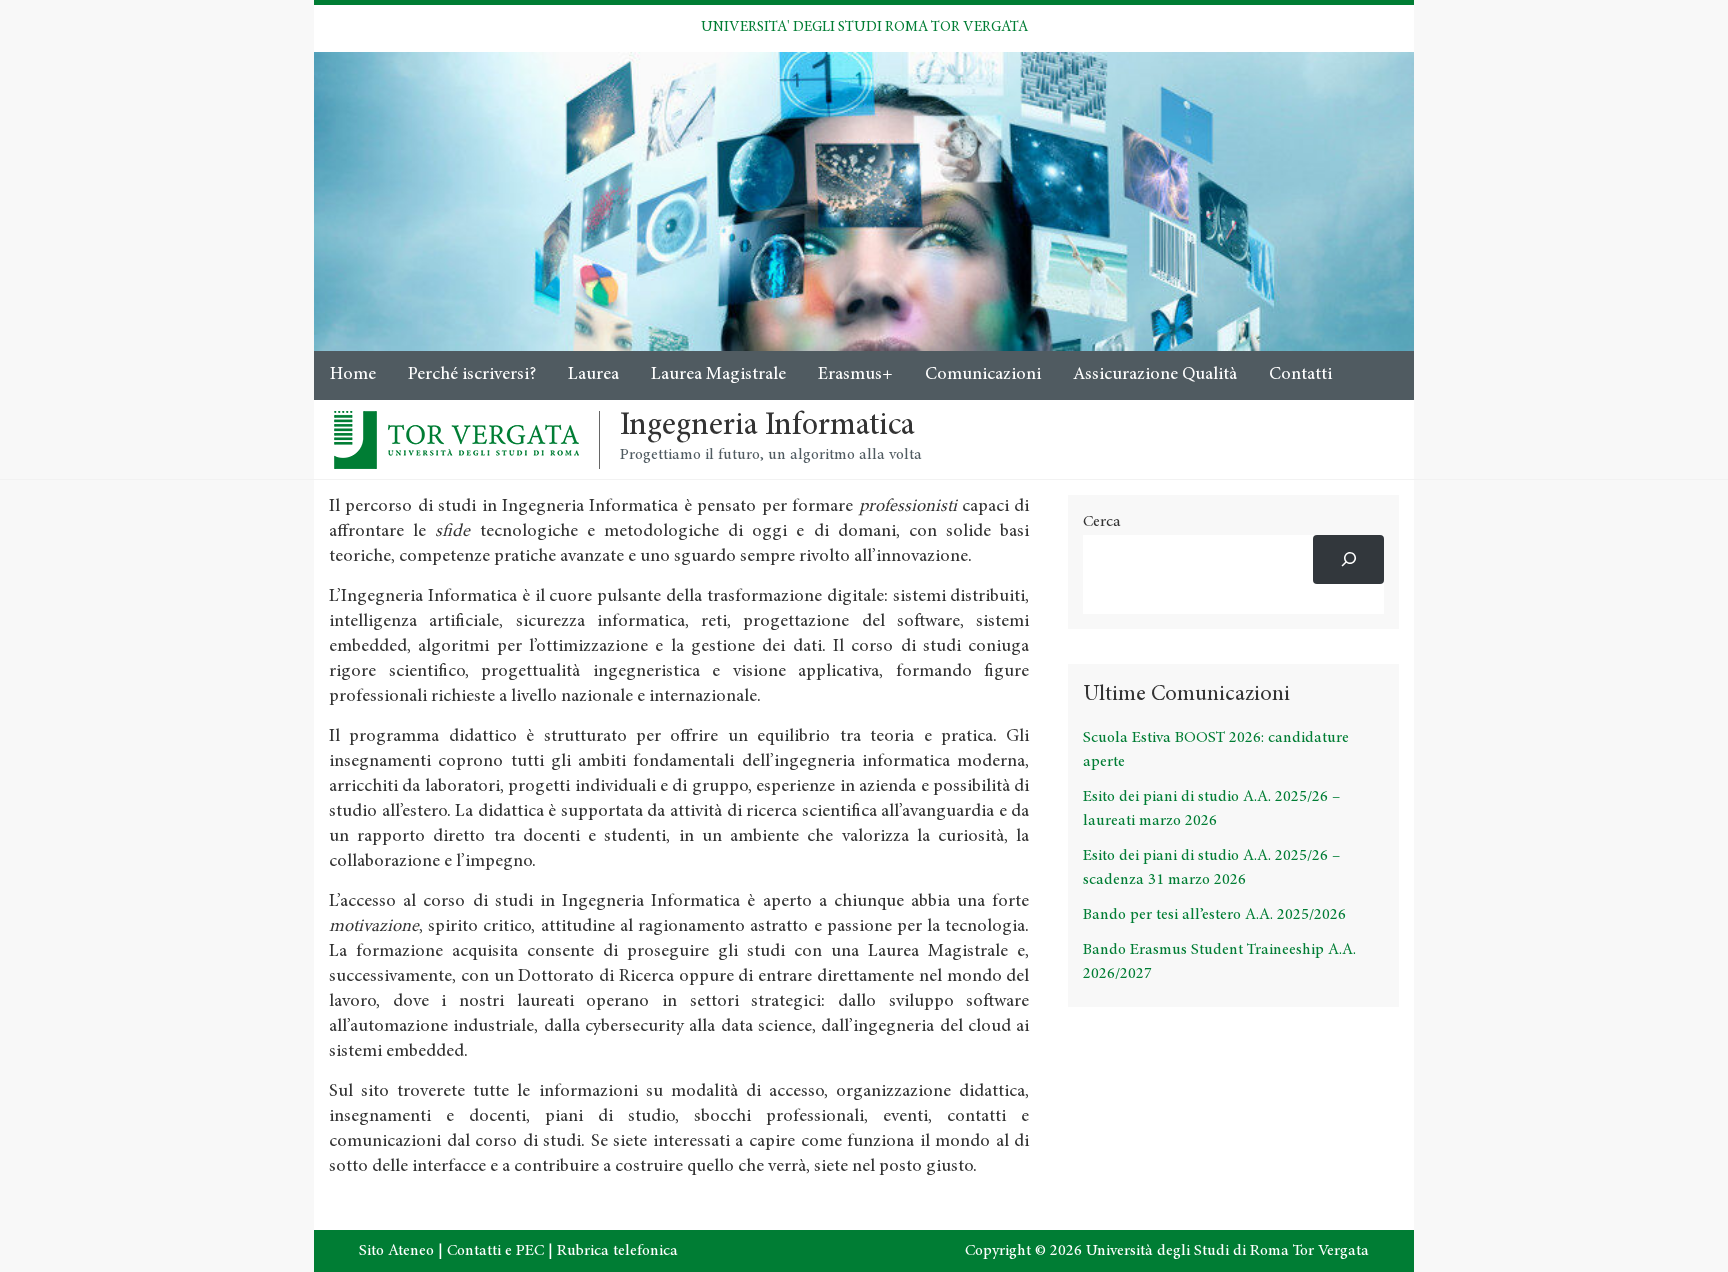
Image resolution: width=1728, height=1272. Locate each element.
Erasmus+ (855, 375)
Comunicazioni (983, 375)
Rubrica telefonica (617, 1251)
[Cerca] (1348, 559)
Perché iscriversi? (472, 375)
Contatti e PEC (495, 1251)
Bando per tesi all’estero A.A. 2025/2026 (1214, 915)
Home (353, 375)
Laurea (593, 375)
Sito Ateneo (396, 1251)
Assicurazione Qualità (1155, 375)
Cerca (1102, 522)
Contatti (1300, 375)
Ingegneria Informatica (767, 427)
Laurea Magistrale (718, 375)
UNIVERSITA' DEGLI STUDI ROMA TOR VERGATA (864, 27)
